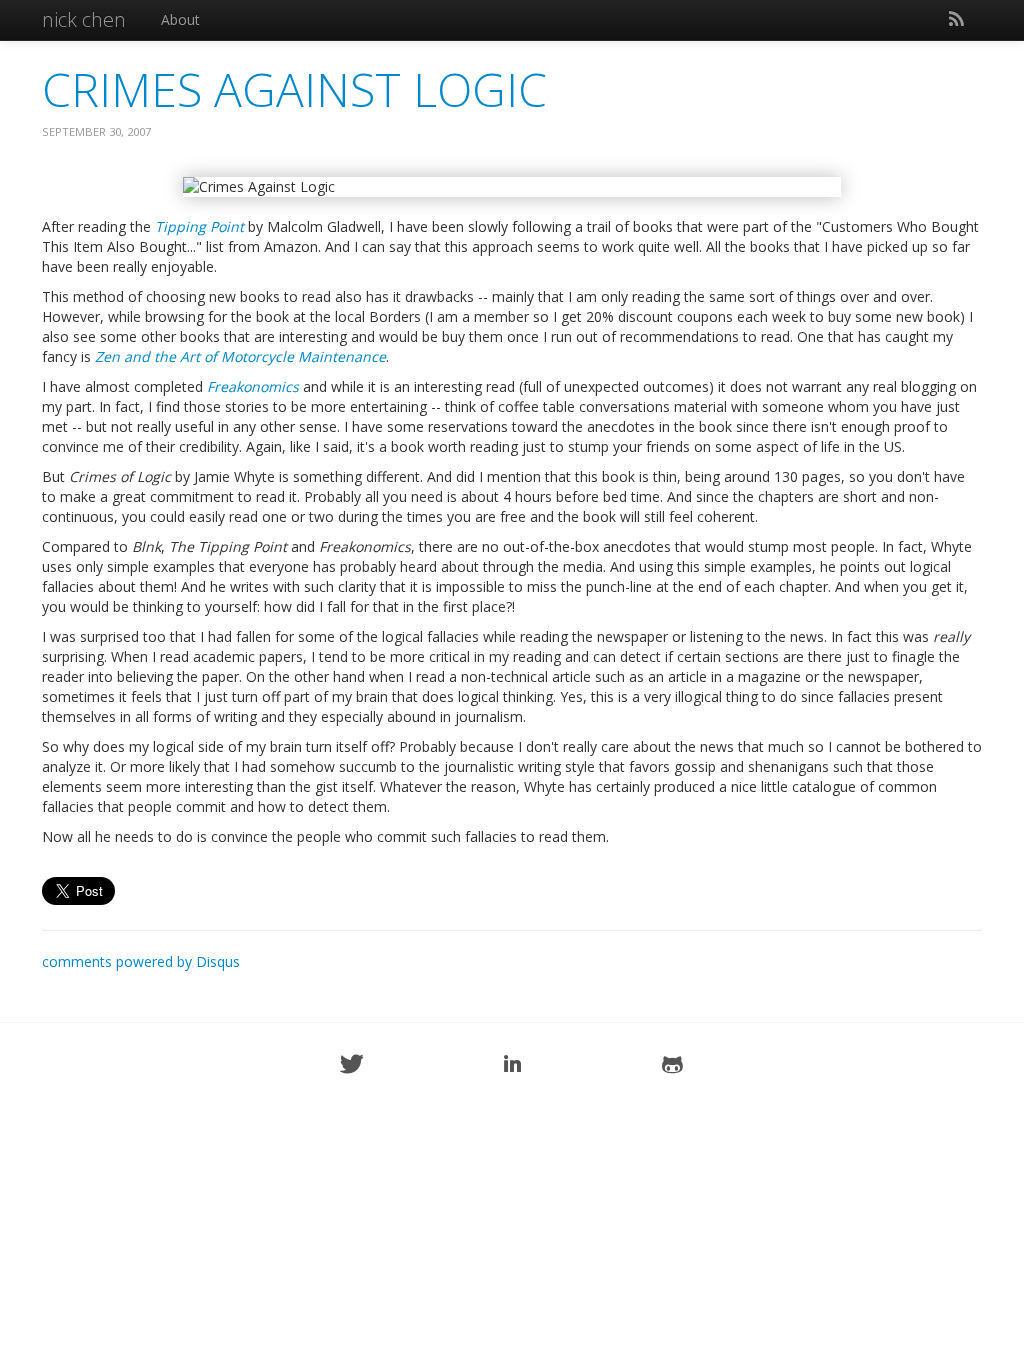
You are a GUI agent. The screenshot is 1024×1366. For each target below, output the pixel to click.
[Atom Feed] (956, 20)
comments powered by (141, 961)
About (180, 19)
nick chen (84, 19)
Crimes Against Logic (294, 89)
